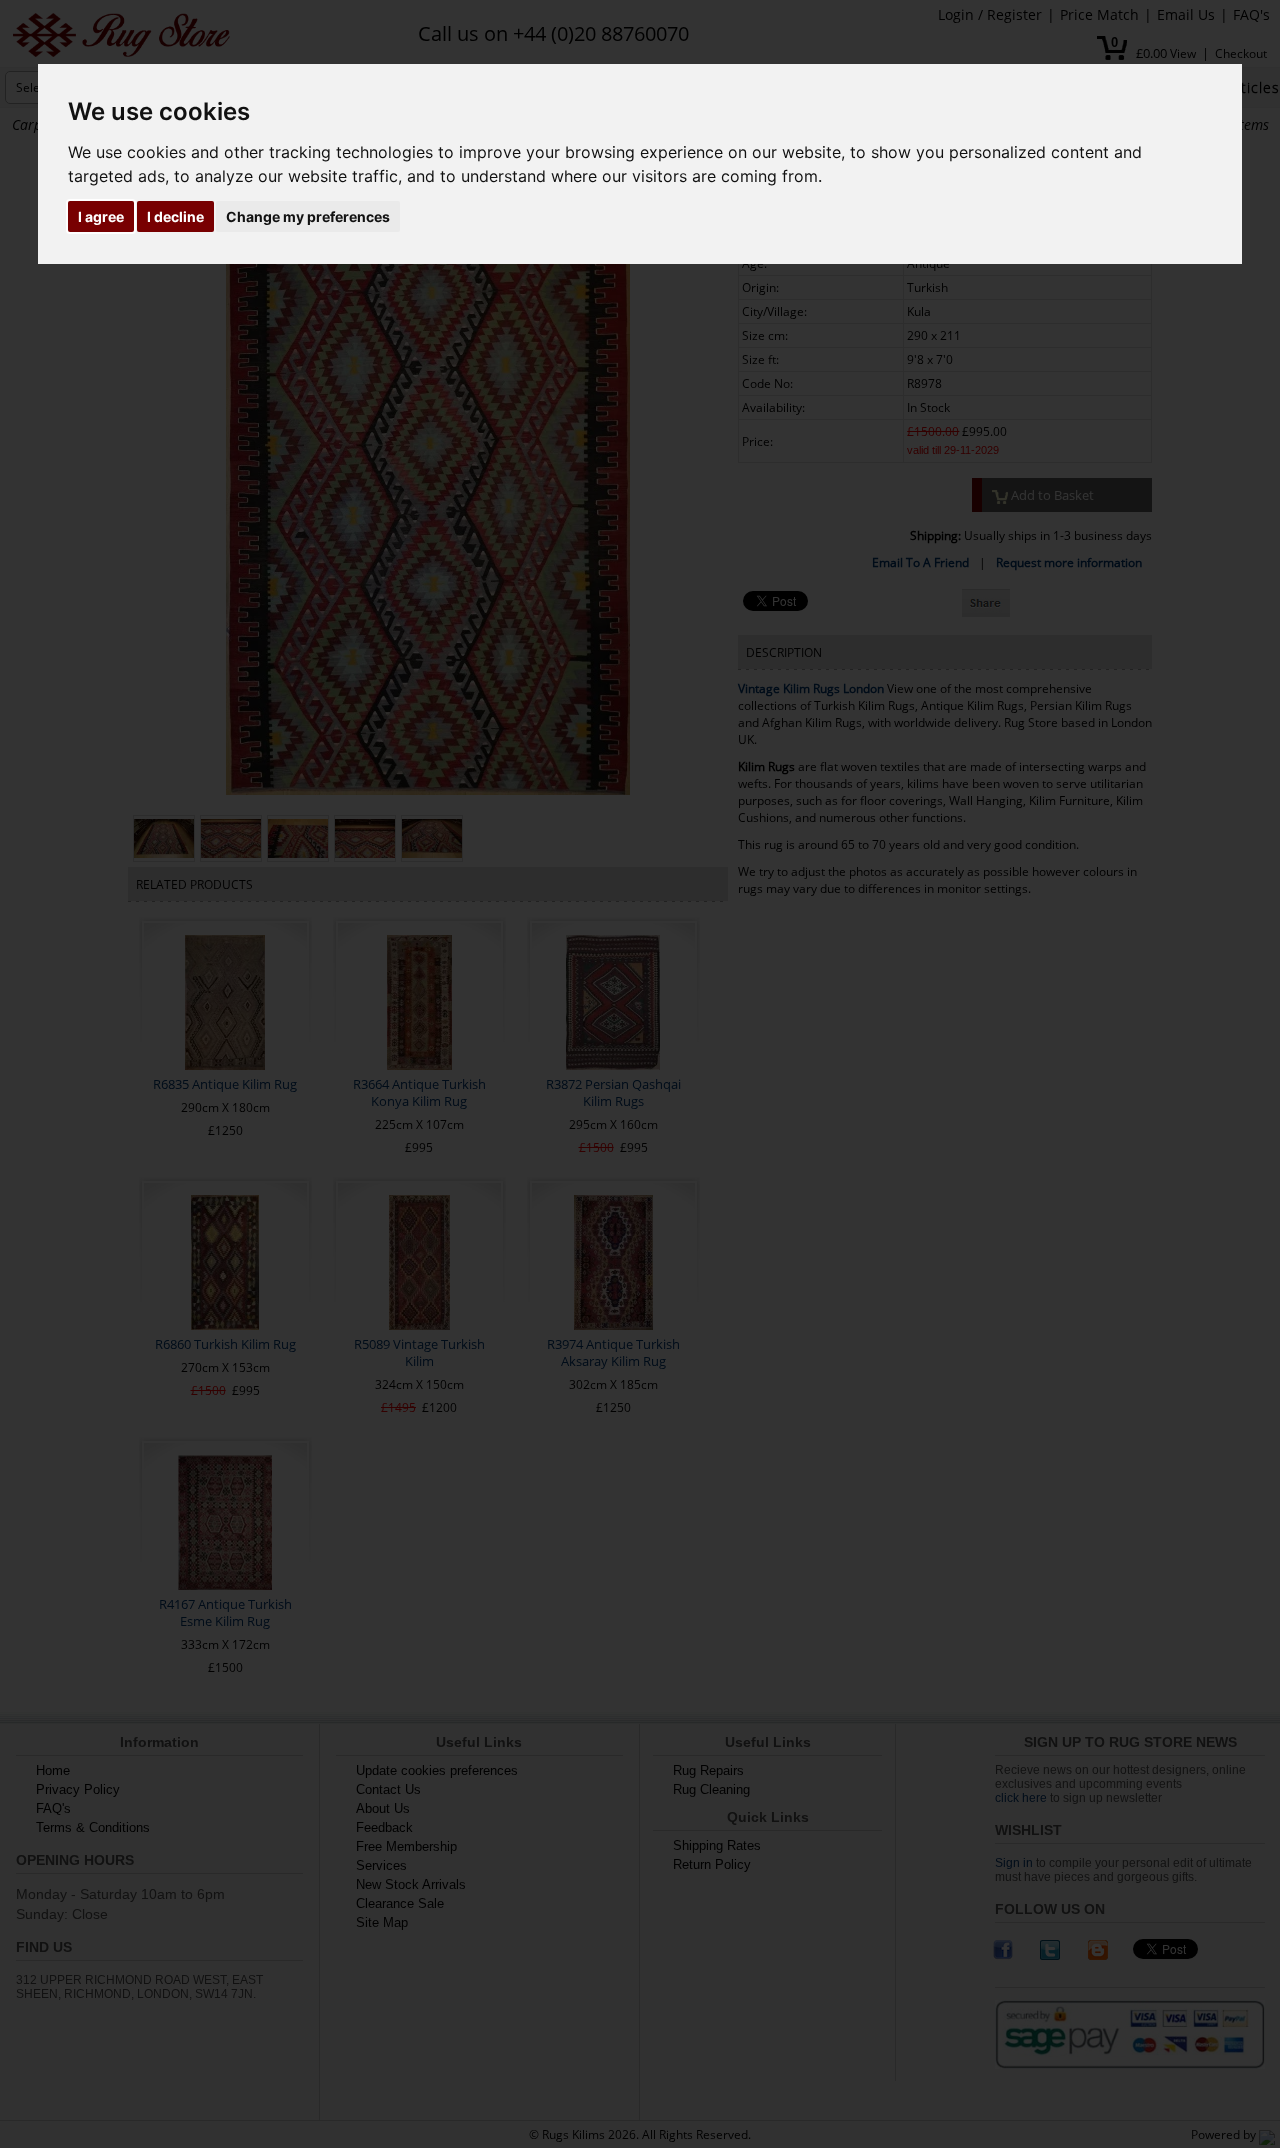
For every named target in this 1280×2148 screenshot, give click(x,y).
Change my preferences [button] (308, 216)
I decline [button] (175, 216)
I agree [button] (101, 216)
